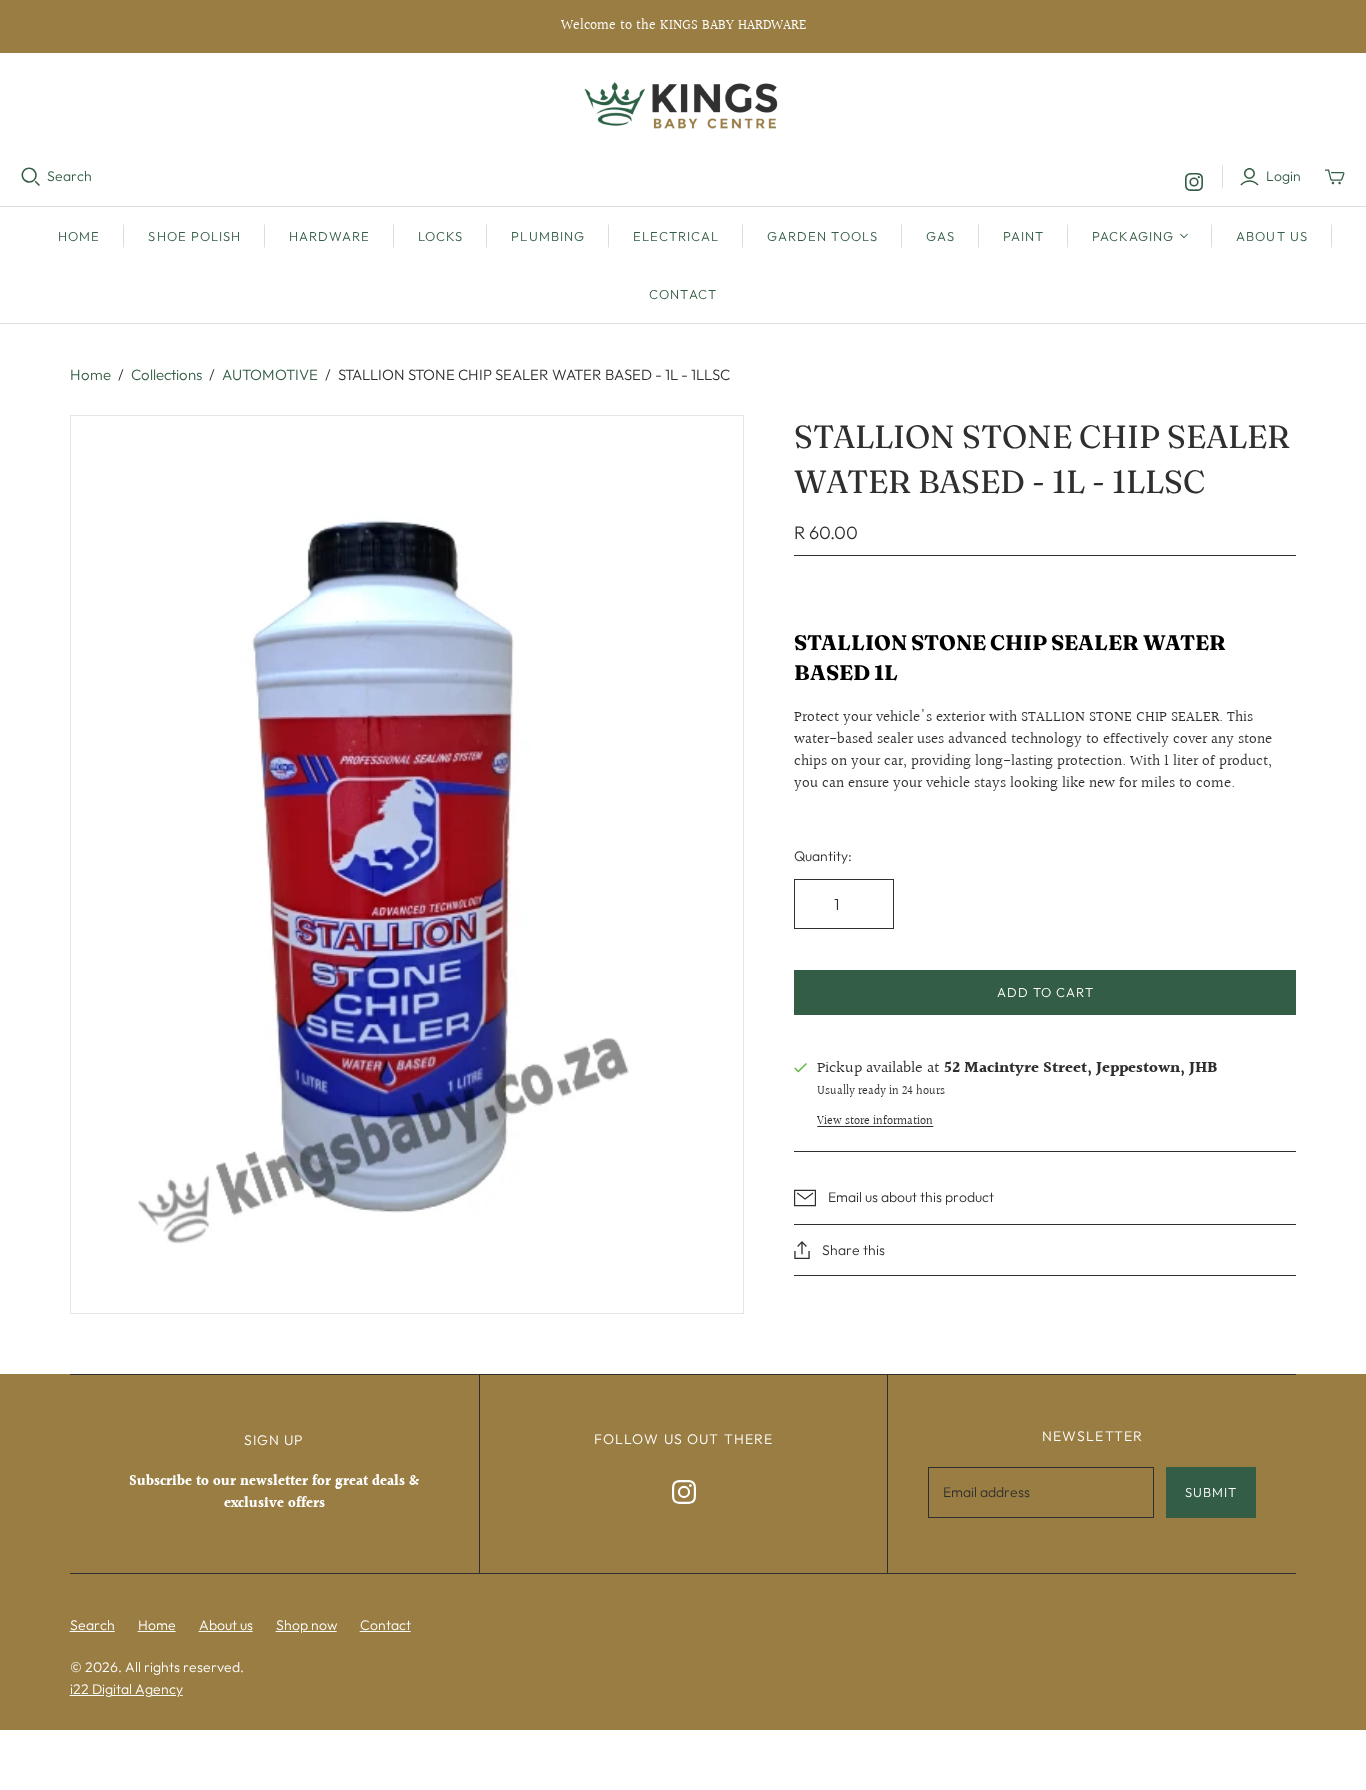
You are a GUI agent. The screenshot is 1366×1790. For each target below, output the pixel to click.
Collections (166, 374)
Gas (940, 236)
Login (1283, 176)
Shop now (306, 1625)
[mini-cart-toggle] (1335, 177)
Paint (1023, 236)
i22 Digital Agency (126, 1689)
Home (79, 236)
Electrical (676, 236)
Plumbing (547, 236)
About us (1271, 236)
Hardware (329, 236)
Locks (440, 236)
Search (69, 176)
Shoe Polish (194, 236)
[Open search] (31, 177)
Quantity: (823, 856)
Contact (682, 294)
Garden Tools (822, 236)
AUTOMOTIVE (270, 374)
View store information (875, 1121)
